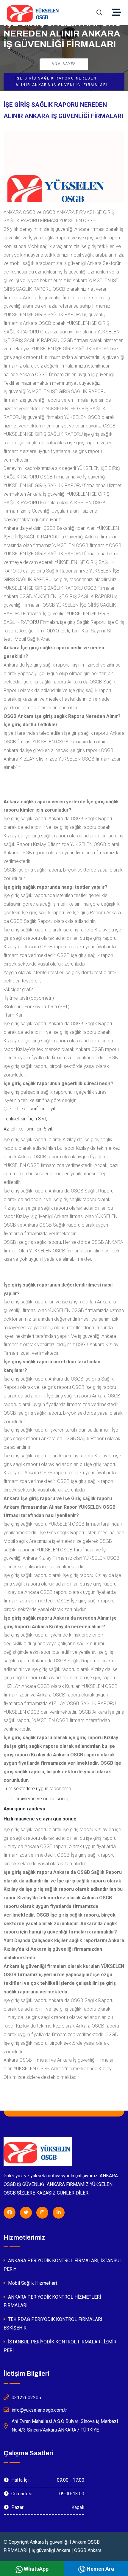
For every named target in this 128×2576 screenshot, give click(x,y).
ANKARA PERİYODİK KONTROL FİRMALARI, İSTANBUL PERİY (63, 2265)
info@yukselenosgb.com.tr (39, 2410)
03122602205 (26, 2398)
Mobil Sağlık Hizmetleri (32, 2283)
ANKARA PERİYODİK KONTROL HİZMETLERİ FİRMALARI (52, 2301)
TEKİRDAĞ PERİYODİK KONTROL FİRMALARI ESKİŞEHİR (53, 2324)
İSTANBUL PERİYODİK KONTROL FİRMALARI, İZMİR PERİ (60, 2346)
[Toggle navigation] (118, 13)
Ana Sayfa (64, 64)
